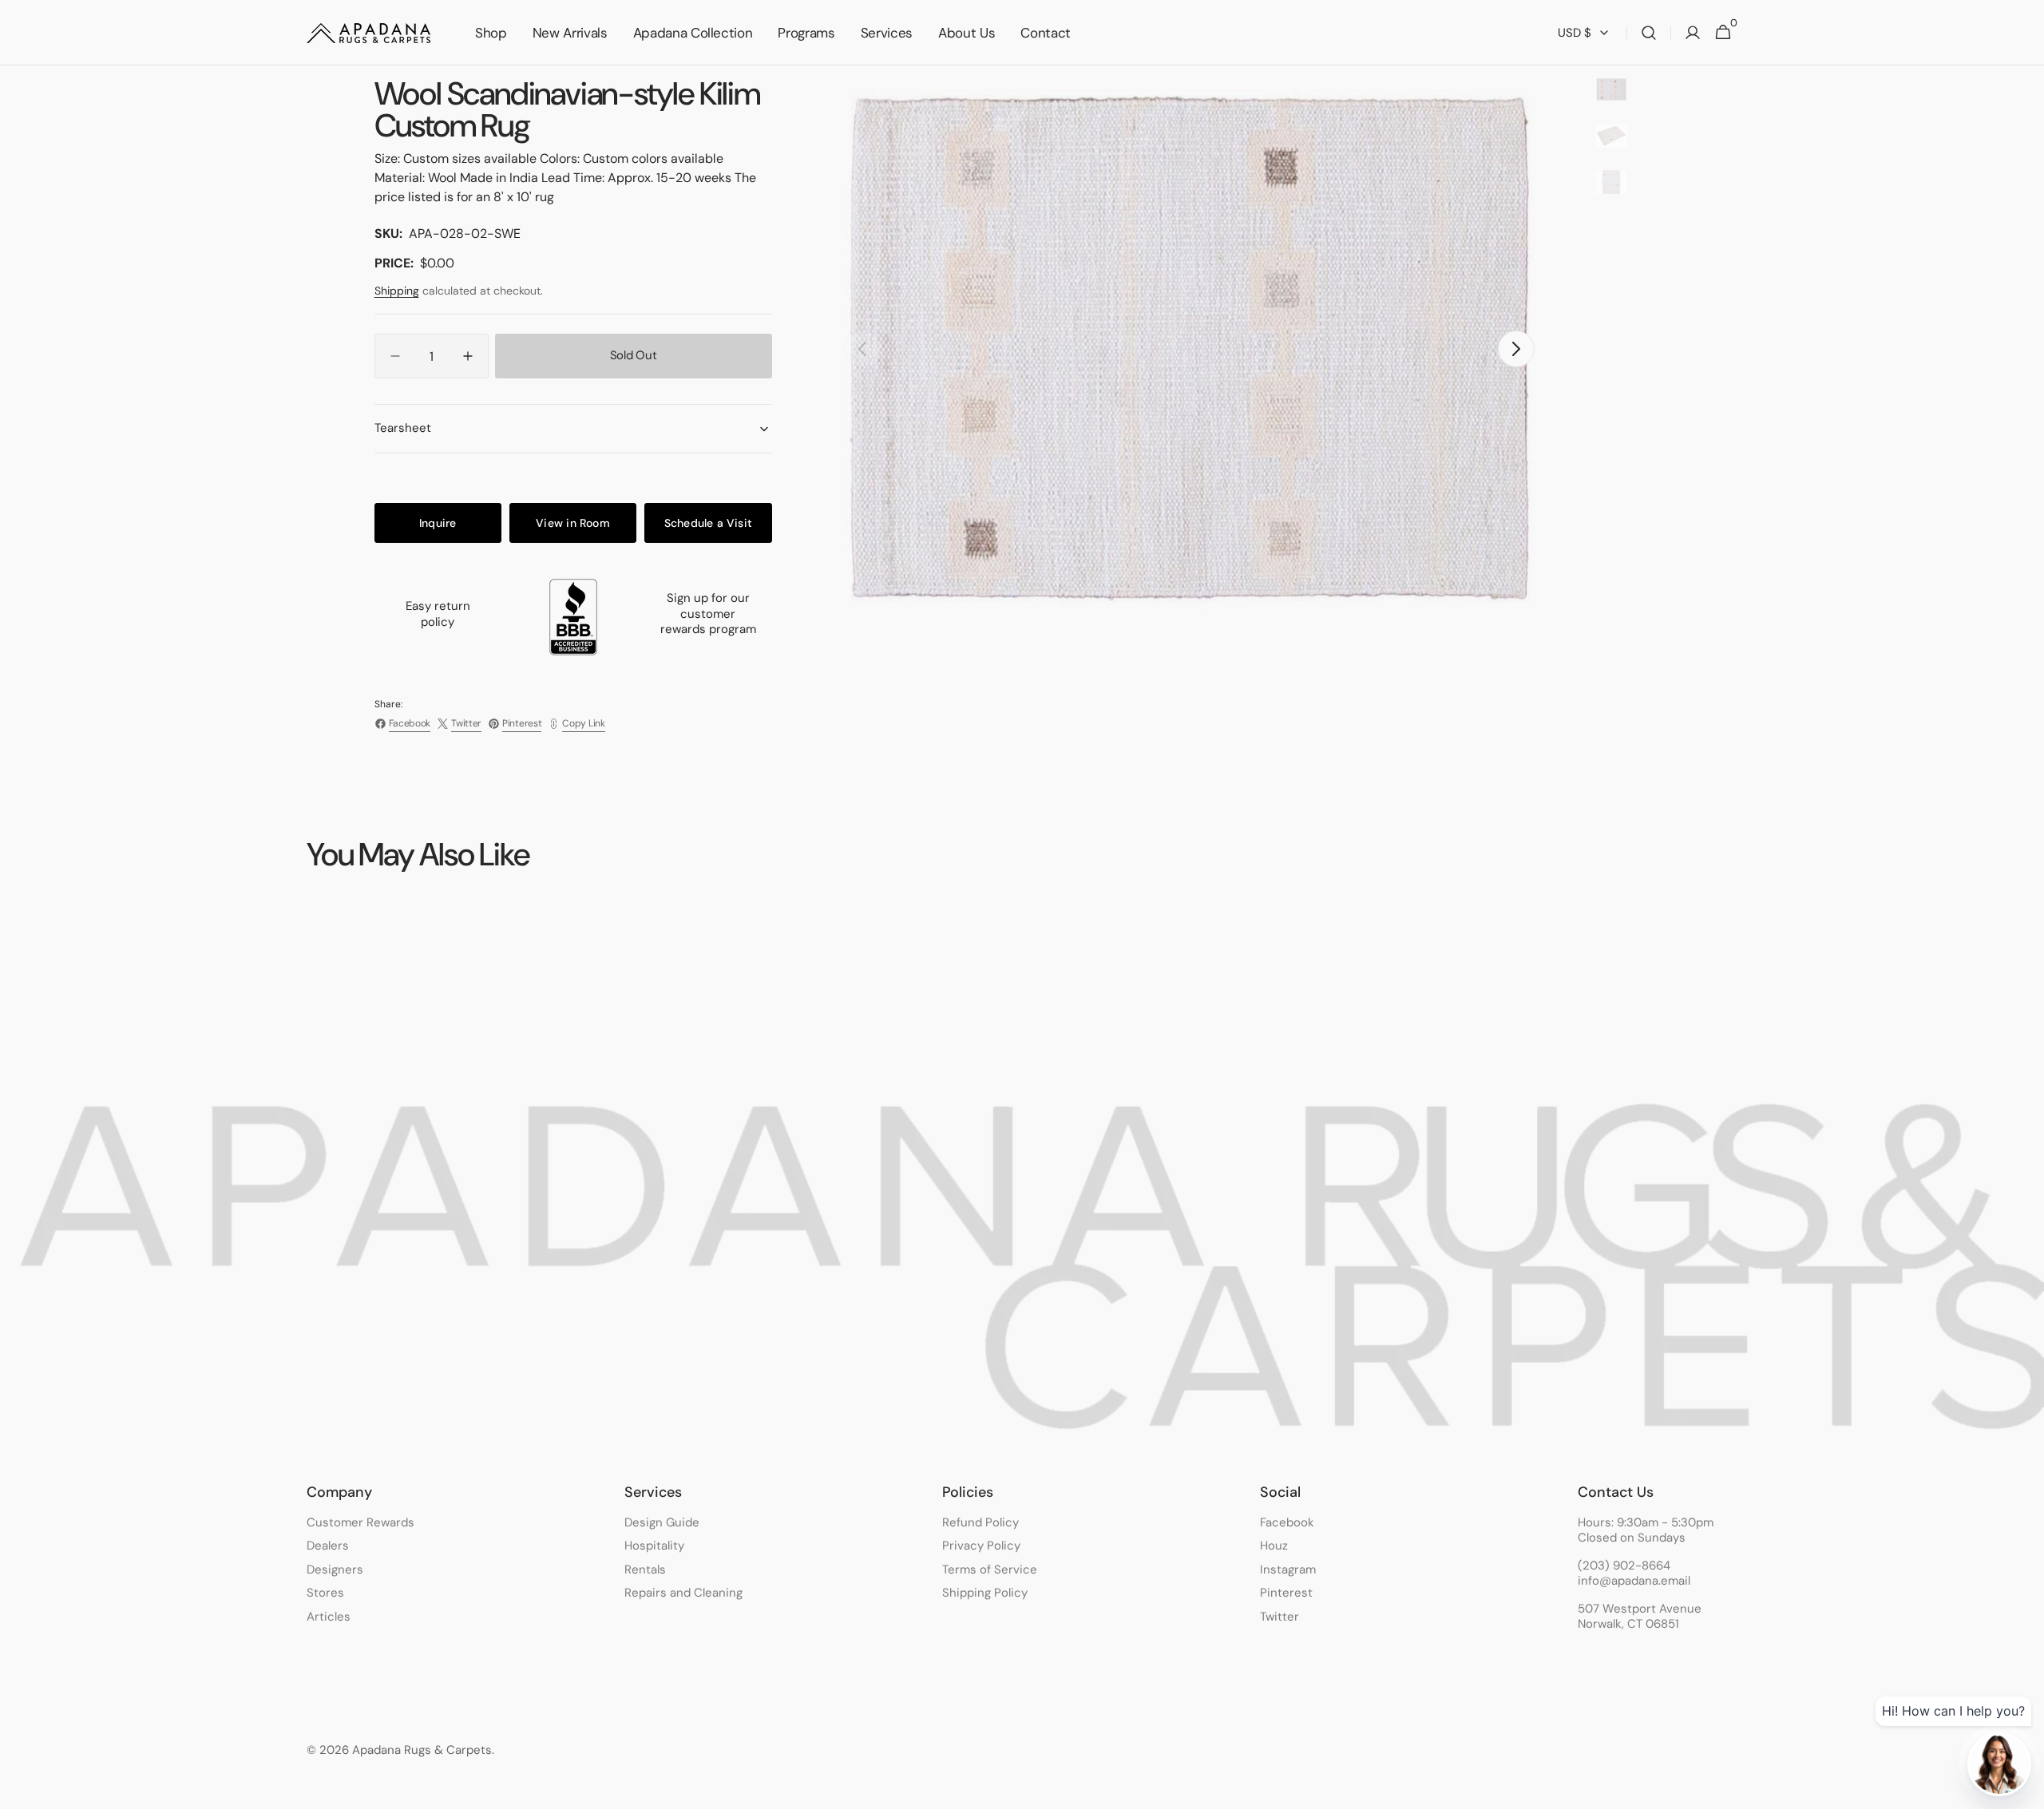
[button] (1649, 33)
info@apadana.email (1634, 1581)
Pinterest (1286, 1593)
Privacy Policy (981, 1546)
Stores (325, 1593)
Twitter (1279, 1617)
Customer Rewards (360, 1523)
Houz (1274, 1546)
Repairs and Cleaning (683, 1593)
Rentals (645, 1570)
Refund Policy (980, 1523)
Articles (329, 1617)
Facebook (1287, 1523)
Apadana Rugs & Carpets (422, 1750)
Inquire (438, 523)
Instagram (1288, 1570)
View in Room (573, 523)
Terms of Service (990, 1570)
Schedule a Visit (708, 523)
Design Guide (662, 1523)
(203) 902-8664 (1624, 1566)
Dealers (328, 1546)
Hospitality (654, 1546)
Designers (335, 1570)
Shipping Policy (985, 1593)
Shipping (397, 291)
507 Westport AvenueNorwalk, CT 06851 (1640, 1617)
